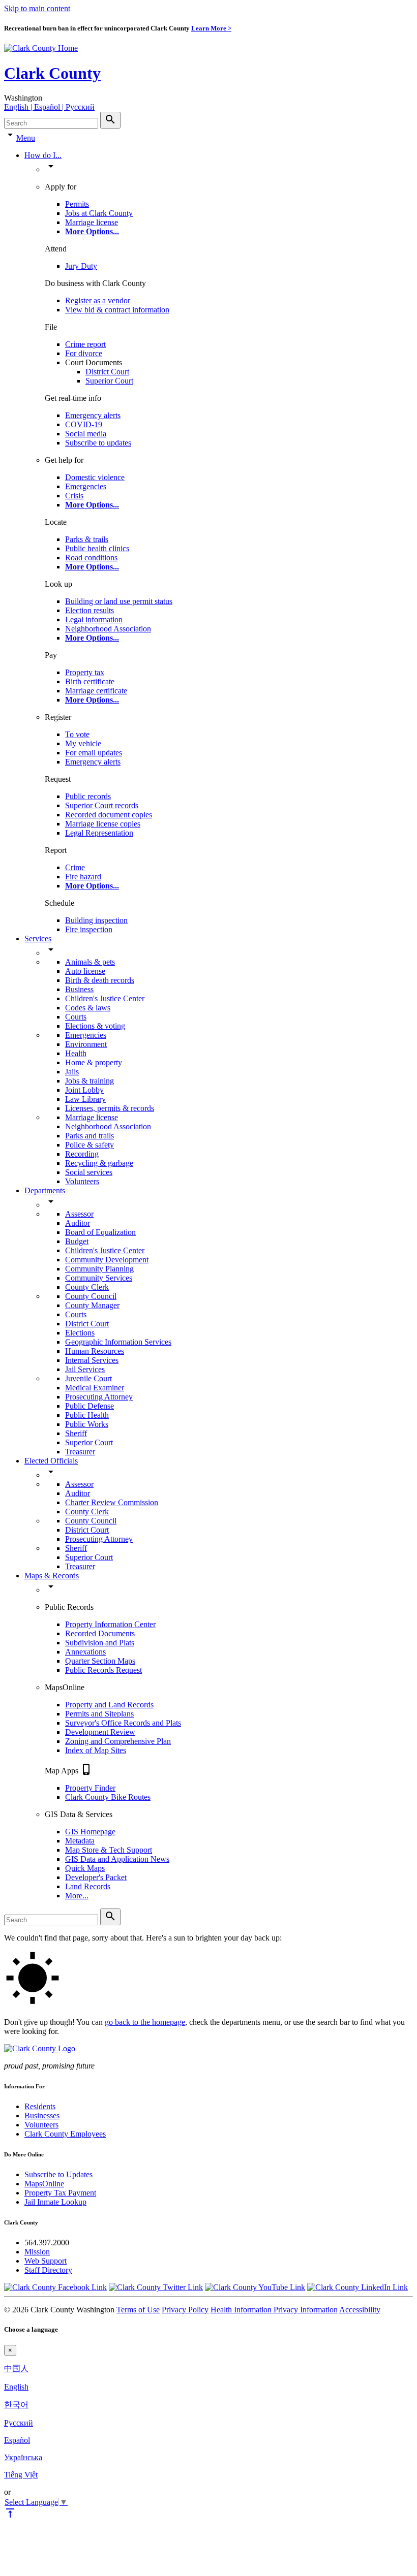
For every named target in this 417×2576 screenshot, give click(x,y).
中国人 (16, 2368)
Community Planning (99, 1269)
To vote (77, 734)
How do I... (43, 155)
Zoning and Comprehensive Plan (118, 1741)
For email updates (94, 753)
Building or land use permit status (119, 601)
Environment (86, 1044)
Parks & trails (87, 539)
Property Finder (90, 1788)
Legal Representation (99, 833)
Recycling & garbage (99, 1163)
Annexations (85, 1652)
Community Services (99, 1278)
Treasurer (80, 1452)
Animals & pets (90, 962)
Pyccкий (19, 2423)
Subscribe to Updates (58, 2174)
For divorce (84, 353)
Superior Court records (102, 805)
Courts (76, 1017)
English (16, 2387)
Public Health (87, 1415)
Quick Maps (85, 1868)
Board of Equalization (100, 1232)
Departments (45, 1190)
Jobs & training (90, 1081)
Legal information (94, 619)
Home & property (94, 1062)
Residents (40, 2106)
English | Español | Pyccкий (49, 107)
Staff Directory (48, 2270)
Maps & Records (52, 1576)
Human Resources (95, 1351)
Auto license (85, 971)
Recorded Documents (100, 1633)
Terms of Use (138, 2310)
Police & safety (90, 1145)
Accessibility (360, 2310)
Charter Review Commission (112, 1502)
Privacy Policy (185, 2310)
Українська (23, 2457)
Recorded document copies (109, 815)
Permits (77, 204)
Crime (75, 867)
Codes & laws (88, 1008)
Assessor (79, 1214)
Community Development (107, 1260)
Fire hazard (83, 877)
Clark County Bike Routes (108, 1797)
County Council (91, 1296)
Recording (82, 1154)
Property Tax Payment (60, 2193)
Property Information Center (110, 1624)
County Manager (92, 1305)
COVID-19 (84, 424)
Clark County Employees (65, 2134)
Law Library (85, 1099)
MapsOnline (44, 2184)
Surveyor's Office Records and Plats (123, 1723)
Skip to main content (37, 8)
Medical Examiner (95, 1388)
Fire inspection (89, 929)
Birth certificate (90, 681)
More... (77, 1896)
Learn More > (211, 28)
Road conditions (91, 558)
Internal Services (92, 1360)
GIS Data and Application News (117, 1859)
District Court (107, 372)
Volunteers (82, 1181)
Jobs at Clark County (99, 213)
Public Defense (90, 1406)
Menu (26, 138)
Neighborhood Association (108, 629)
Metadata (80, 1841)
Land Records (88, 1886)
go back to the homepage (145, 2022)
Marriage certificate (96, 691)
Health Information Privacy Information (274, 2310)
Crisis (74, 496)
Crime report (85, 344)
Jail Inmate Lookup (55, 2202)
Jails (72, 1072)
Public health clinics (97, 548)
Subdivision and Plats (100, 1643)
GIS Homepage (90, 1832)
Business (79, 989)
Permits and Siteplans (99, 1714)
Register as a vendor (98, 300)
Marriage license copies (103, 824)
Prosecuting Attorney (99, 1397)
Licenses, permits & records (110, 1108)
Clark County (52, 73)
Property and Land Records (109, 1705)
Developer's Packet (96, 1877)
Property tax (85, 672)
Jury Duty (81, 266)
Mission (37, 2252)
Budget (77, 1241)
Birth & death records (100, 980)
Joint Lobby (84, 1090)
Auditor (78, 1223)
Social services (89, 1172)
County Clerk (87, 1287)
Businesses (42, 2116)
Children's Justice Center (105, 998)
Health (76, 1053)
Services (38, 939)
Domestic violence (95, 477)
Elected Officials (51, 1461)
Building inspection (96, 920)
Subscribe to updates (98, 443)
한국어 (16, 2405)
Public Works (87, 1424)
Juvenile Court (88, 1378)
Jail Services (85, 1369)
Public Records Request (103, 1670)
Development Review (100, 1732)
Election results (90, 610)
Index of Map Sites (96, 1750)
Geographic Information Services (118, 1342)
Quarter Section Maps (100, 1661)
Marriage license (92, 222)
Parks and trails (90, 1136)
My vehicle (83, 743)
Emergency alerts (93, 415)
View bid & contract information (117, 310)
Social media (86, 434)
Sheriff (76, 1433)
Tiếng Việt (21, 2475)
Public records (88, 796)
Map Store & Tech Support (109, 1850)
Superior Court (109, 381)
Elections (80, 1333)
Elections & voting (95, 1026)
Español (17, 2440)
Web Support (46, 2261)
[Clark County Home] (41, 48)
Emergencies (86, 486)
